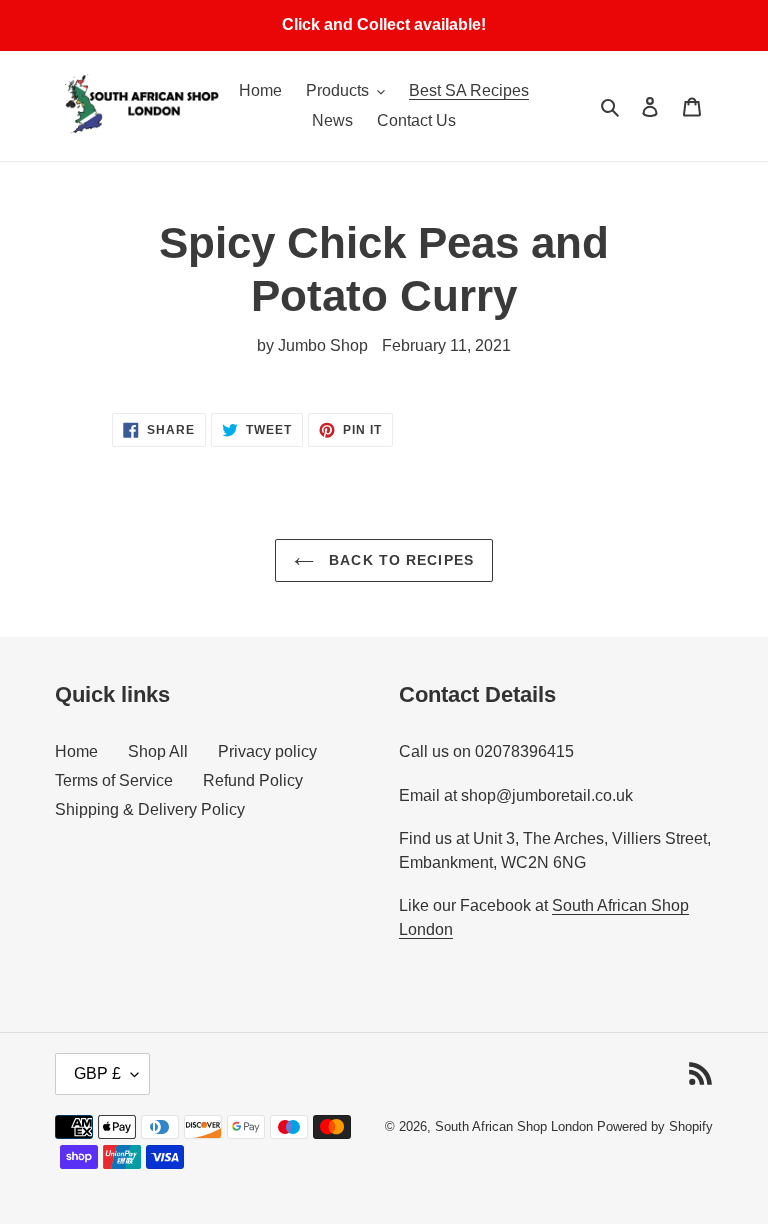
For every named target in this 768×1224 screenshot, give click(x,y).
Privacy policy (267, 751)
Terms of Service (114, 780)
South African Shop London (514, 1126)
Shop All (158, 751)
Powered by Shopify (655, 1126)
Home (76, 751)
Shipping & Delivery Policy (150, 809)
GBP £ (97, 1073)
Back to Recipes (399, 560)
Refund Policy (253, 780)
